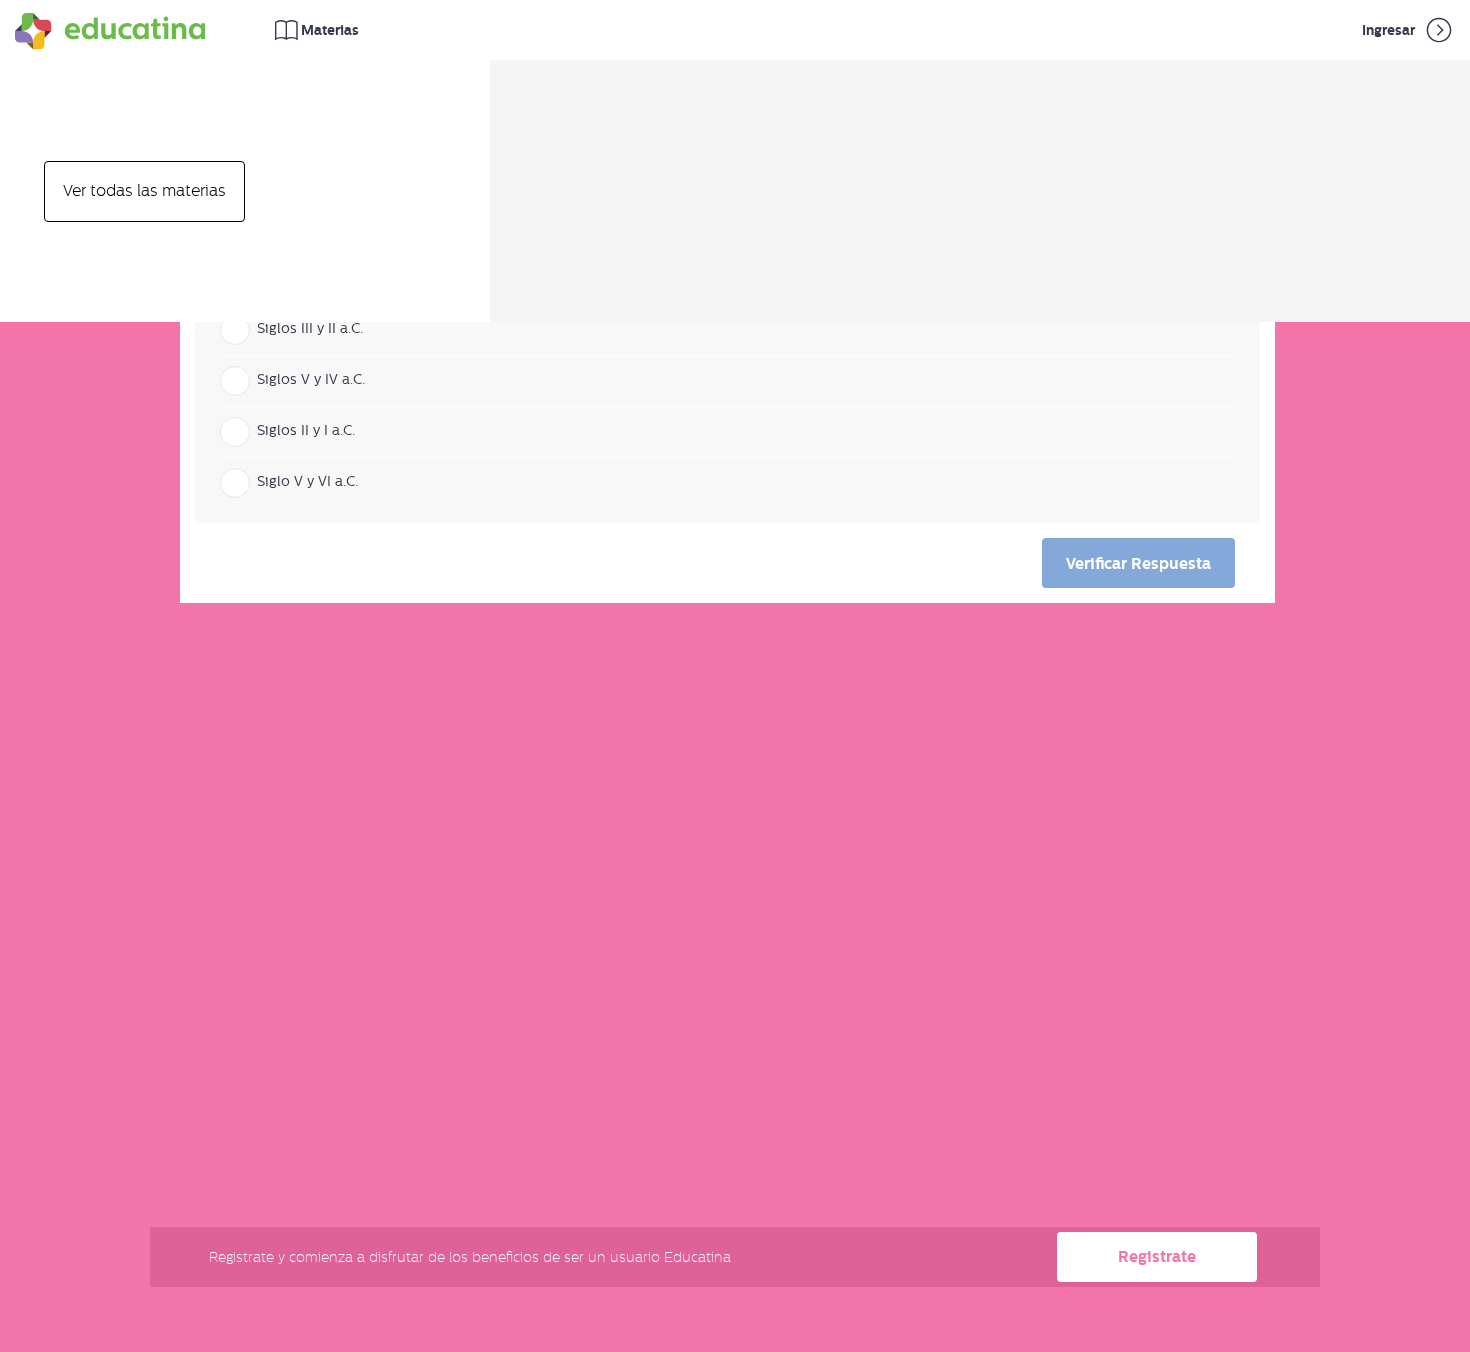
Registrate (1157, 1256)
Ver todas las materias (144, 191)
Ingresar (1390, 30)
